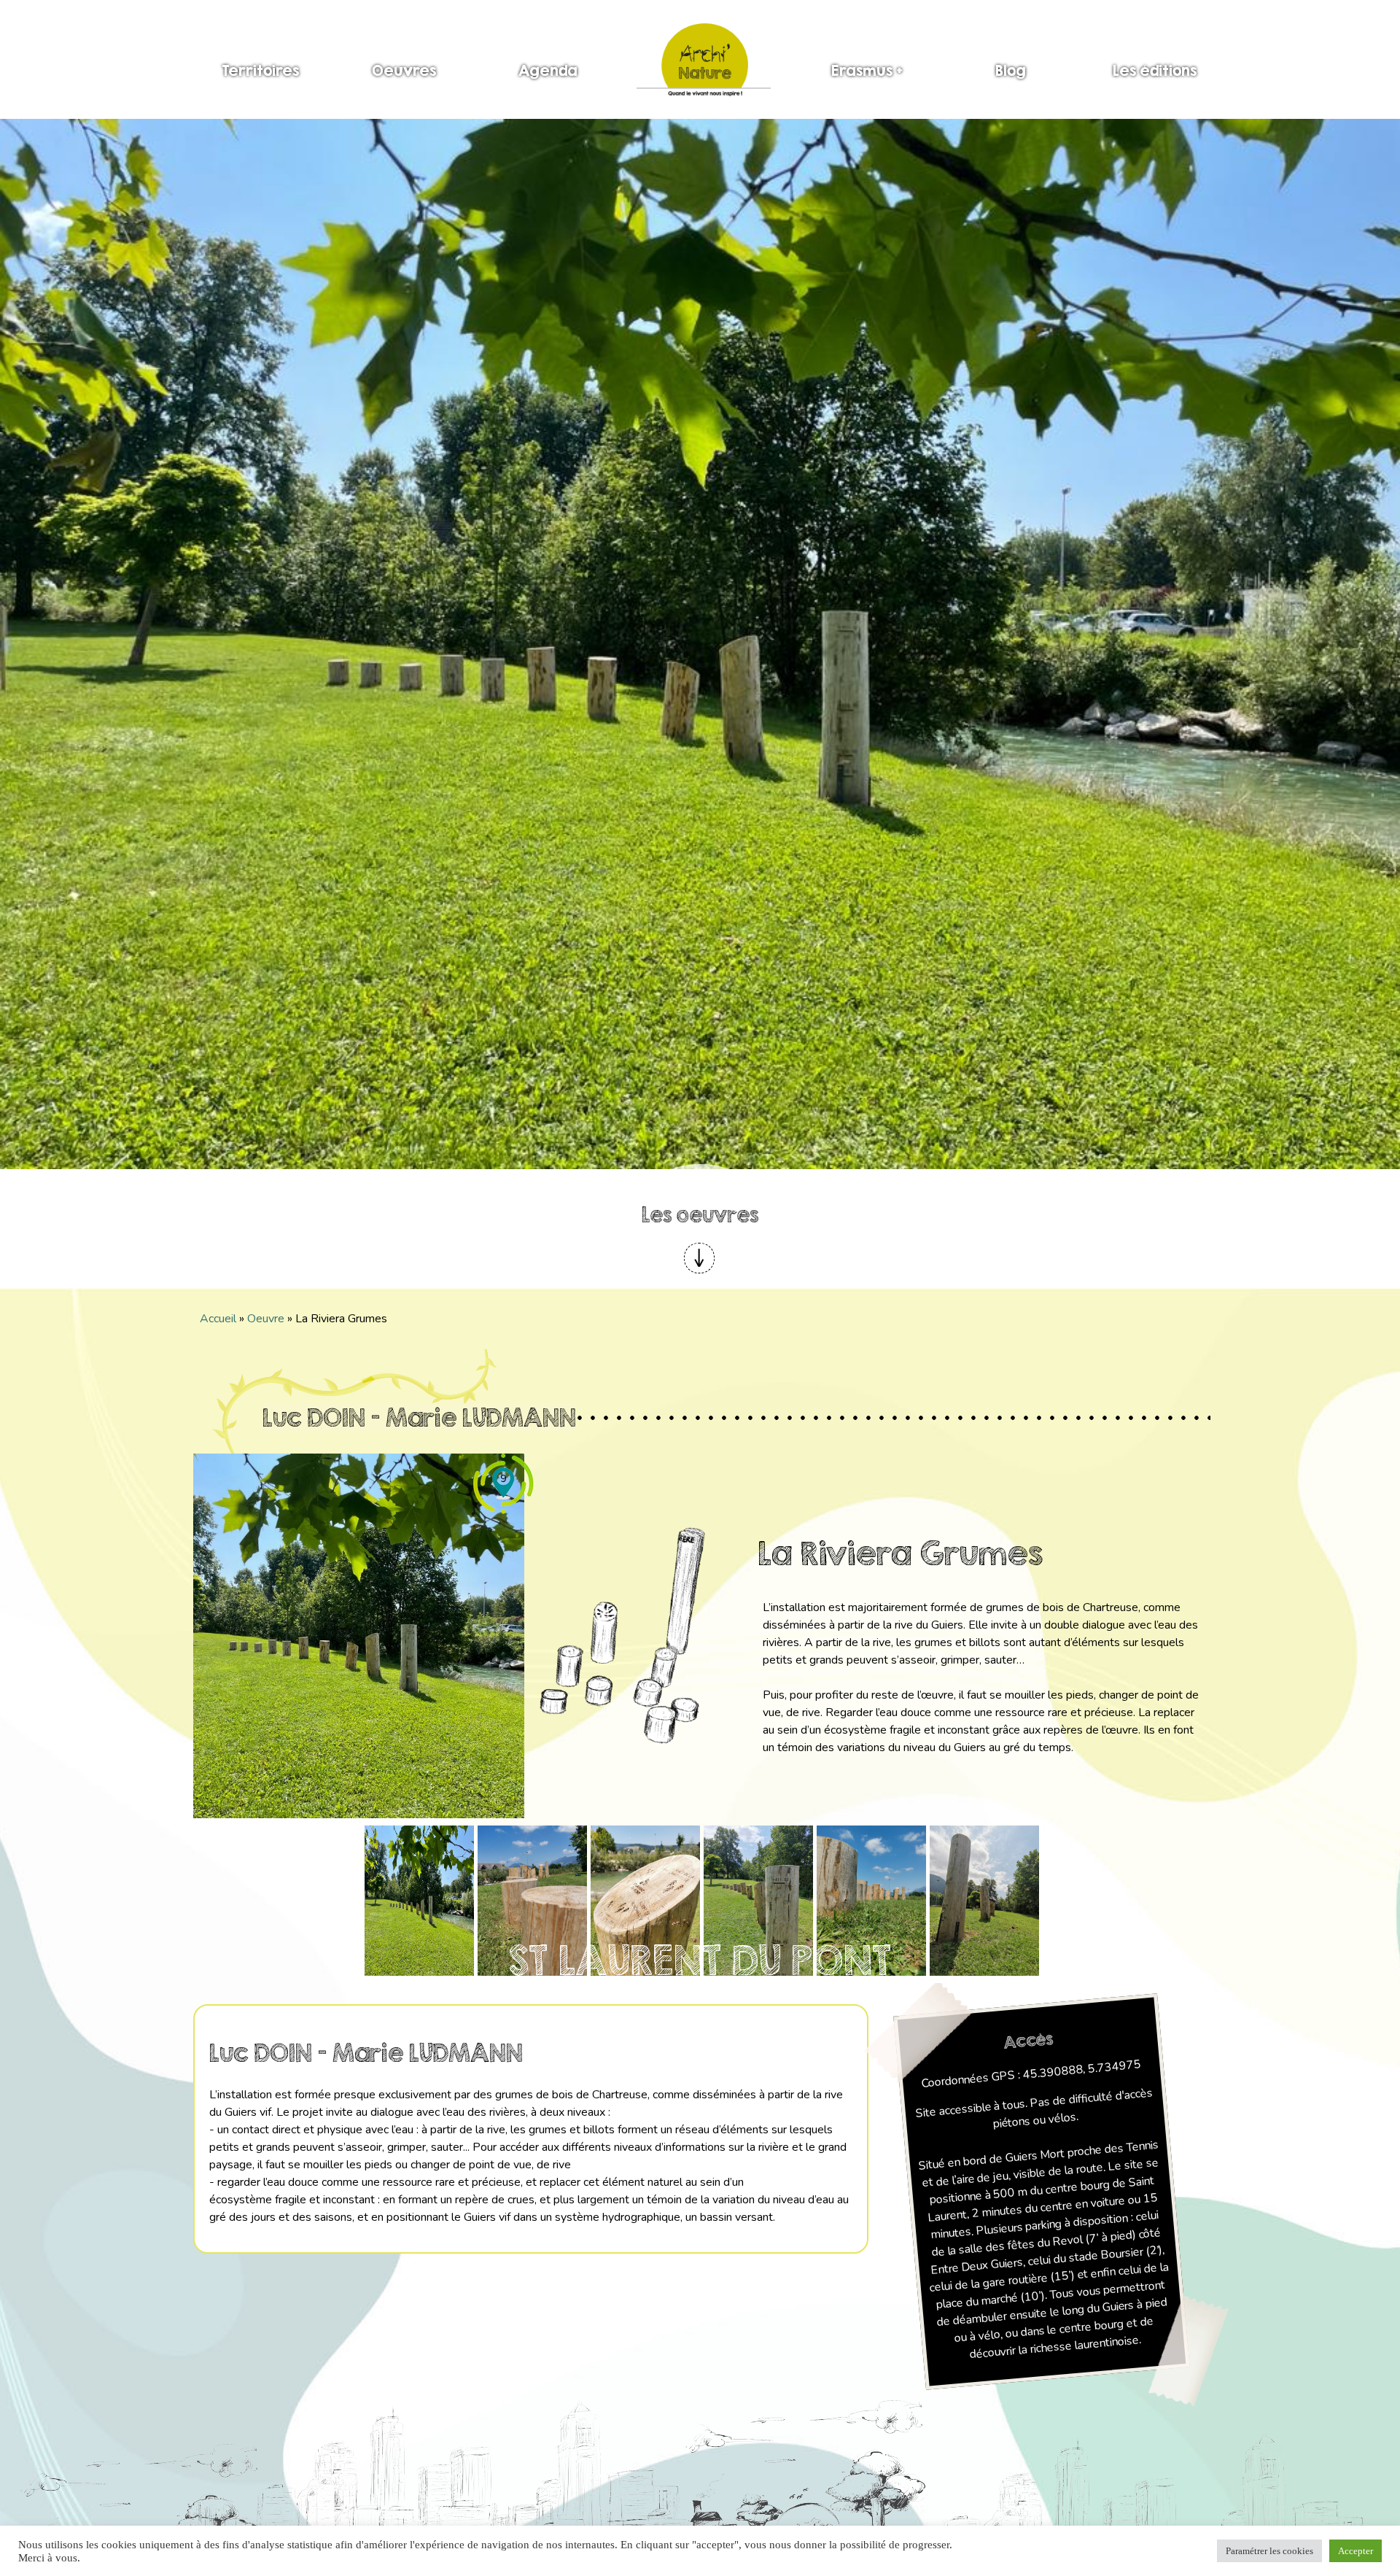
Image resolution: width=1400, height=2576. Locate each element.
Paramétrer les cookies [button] (1269, 2551)
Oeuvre (266, 1319)
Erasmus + (867, 70)
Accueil (218, 1319)
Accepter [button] (1356, 2551)
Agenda (548, 70)
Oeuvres (404, 70)
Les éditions (1155, 70)
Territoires (260, 70)
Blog (1011, 70)
